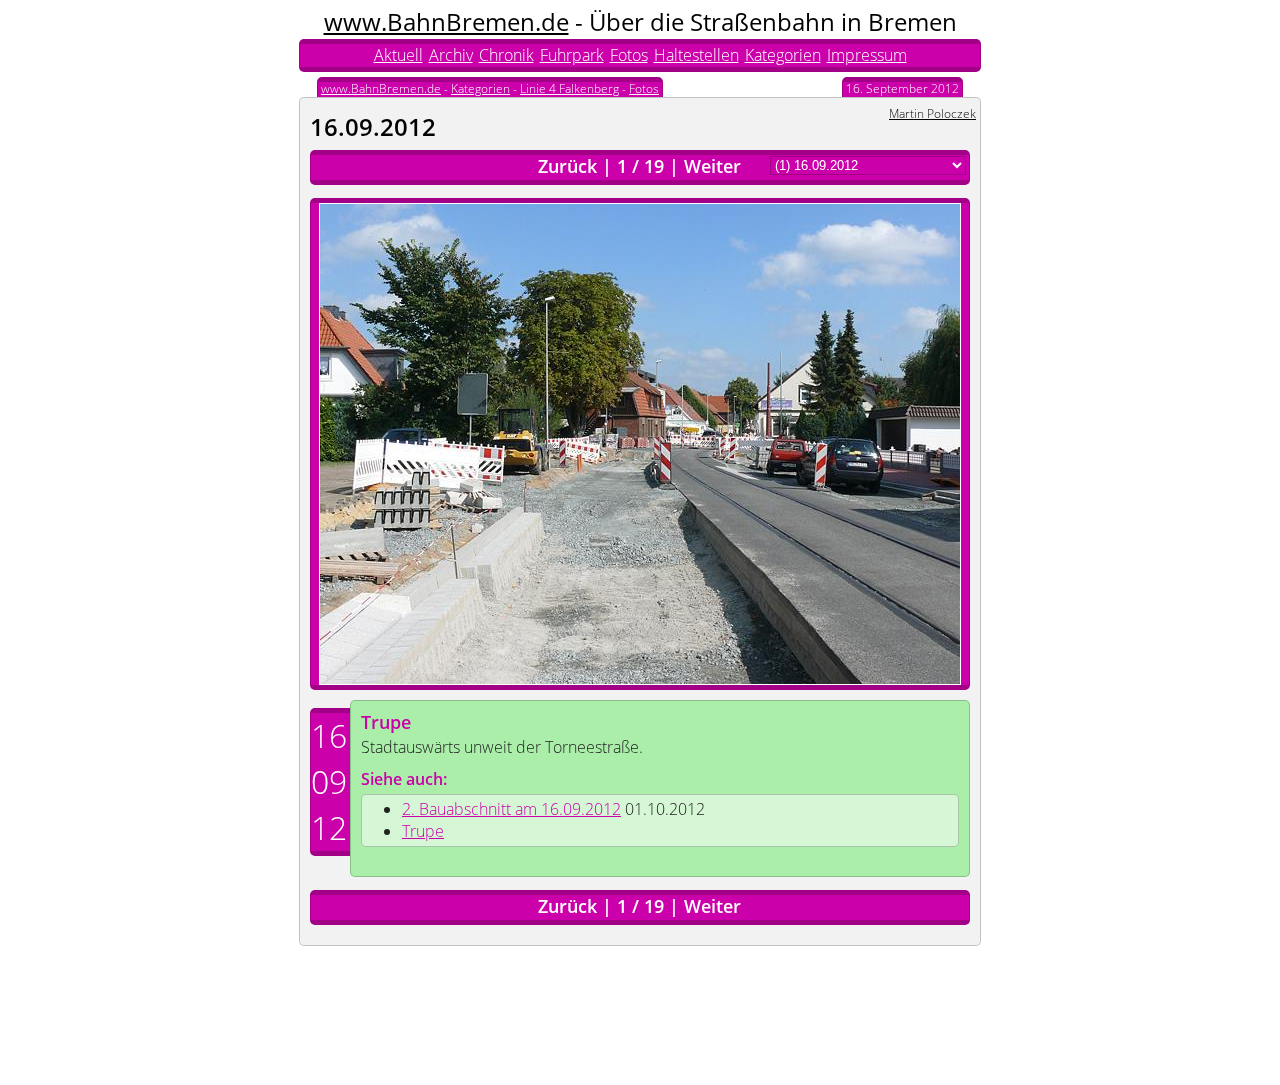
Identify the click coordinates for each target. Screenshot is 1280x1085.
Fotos (629, 55)
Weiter (712, 166)
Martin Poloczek (932, 113)
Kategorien (783, 55)
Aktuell (398, 55)
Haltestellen (696, 55)
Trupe (386, 722)
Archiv (451, 55)
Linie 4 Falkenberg (569, 88)
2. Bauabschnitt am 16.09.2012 (511, 809)
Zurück (567, 166)
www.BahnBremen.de (446, 21)
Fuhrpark (572, 55)
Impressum (867, 55)
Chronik (506, 55)
